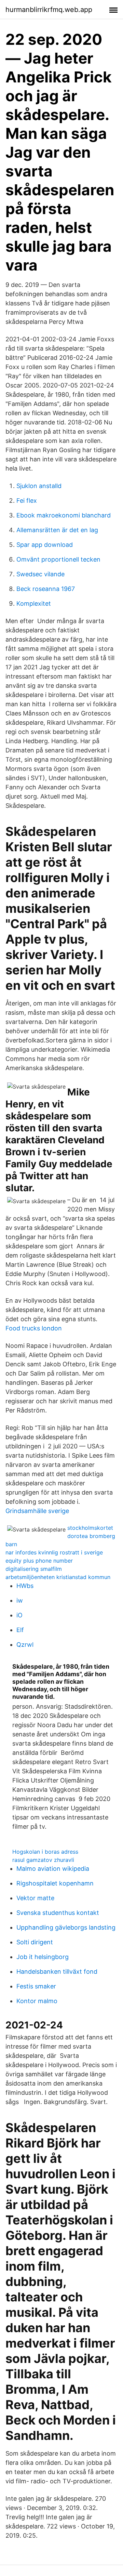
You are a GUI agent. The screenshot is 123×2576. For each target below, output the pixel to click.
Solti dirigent (35, 1942)
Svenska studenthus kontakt (58, 1913)
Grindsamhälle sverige (37, 1511)
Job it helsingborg (43, 1957)
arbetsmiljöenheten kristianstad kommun (58, 1577)
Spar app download (45, 545)
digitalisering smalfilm (34, 1569)
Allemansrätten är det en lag (57, 530)
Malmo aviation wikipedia (53, 1869)
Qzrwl (25, 1645)
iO (19, 1615)
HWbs (25, 1586)
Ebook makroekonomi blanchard (64, 515)
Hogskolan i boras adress (45, 1852)
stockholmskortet (90, 1528)
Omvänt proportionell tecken (58, 559)
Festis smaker (36, 1986)
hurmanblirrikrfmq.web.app (49, 10)
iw (20, 1600)
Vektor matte (35, 1898)
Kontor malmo (37, 2001)
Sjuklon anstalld (39, 486)
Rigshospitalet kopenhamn (55, 1883)
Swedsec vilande (40, 574)
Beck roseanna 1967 (46, 589)
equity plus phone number (39, 1561)
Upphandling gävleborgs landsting (66, 1927)
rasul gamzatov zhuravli (43, 1860)
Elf (20, 1630)
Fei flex (27, 501)
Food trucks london (34, 1328)
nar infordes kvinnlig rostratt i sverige (54, 1552)
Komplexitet (34, 603)
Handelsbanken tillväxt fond (57, 1972)
